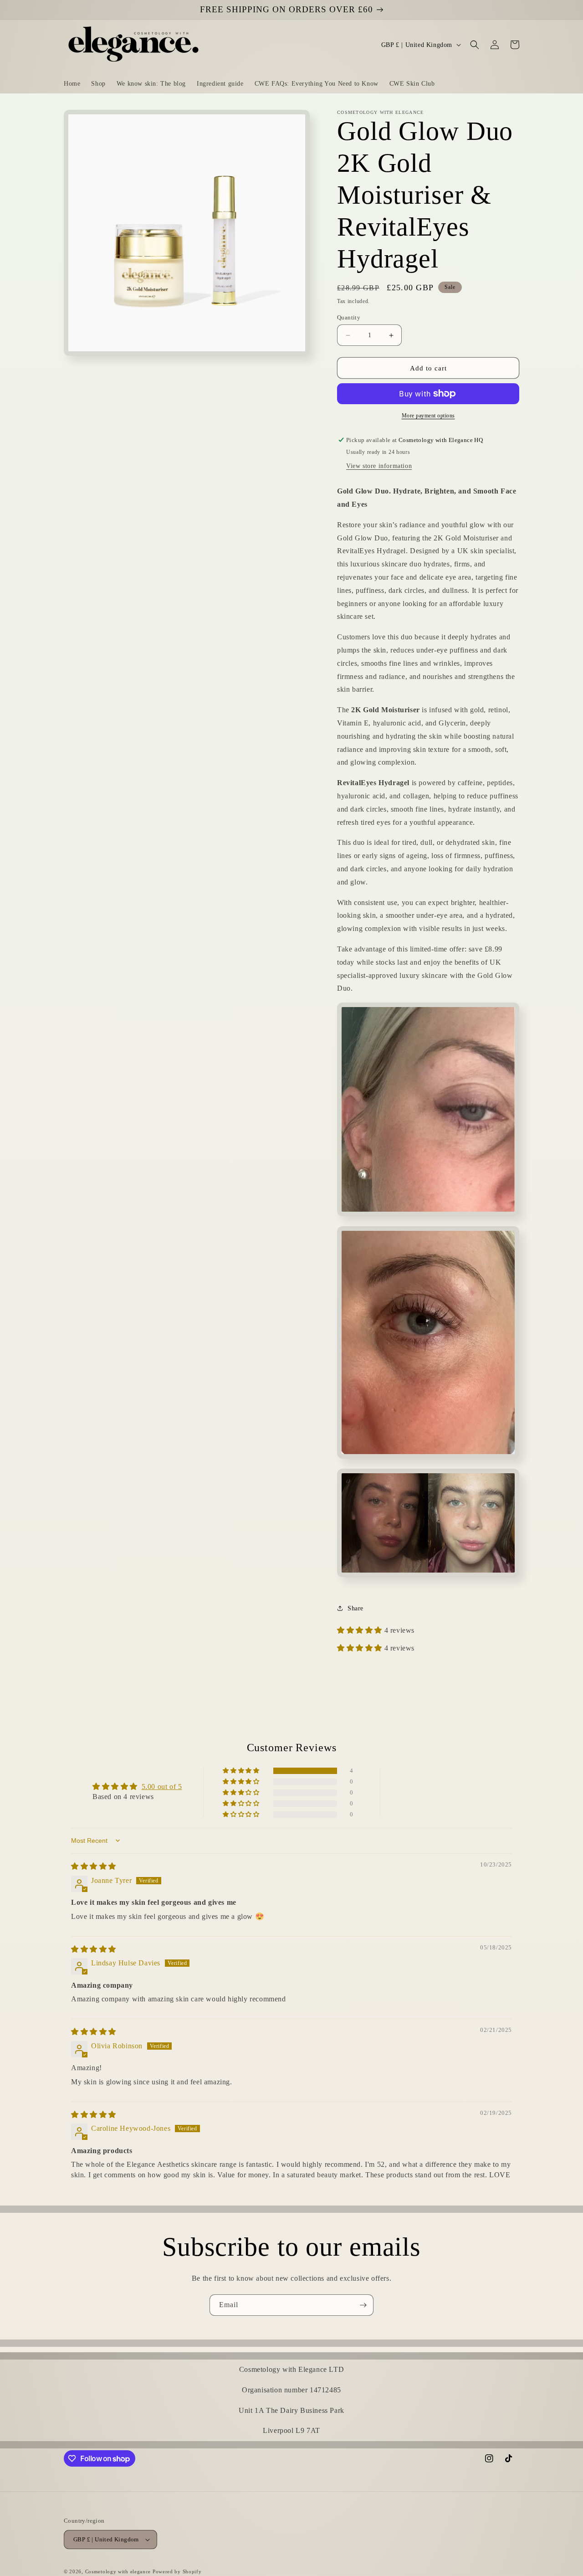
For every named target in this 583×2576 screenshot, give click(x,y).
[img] (94, 1866)
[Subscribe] (363, 2305)
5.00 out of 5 (162, 1787)
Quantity (349, 317)
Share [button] (355, 1608)
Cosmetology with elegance (119, 2571)
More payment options (428, 416)
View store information (379, 466)
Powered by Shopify (177, 2571)
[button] (475, 45)
